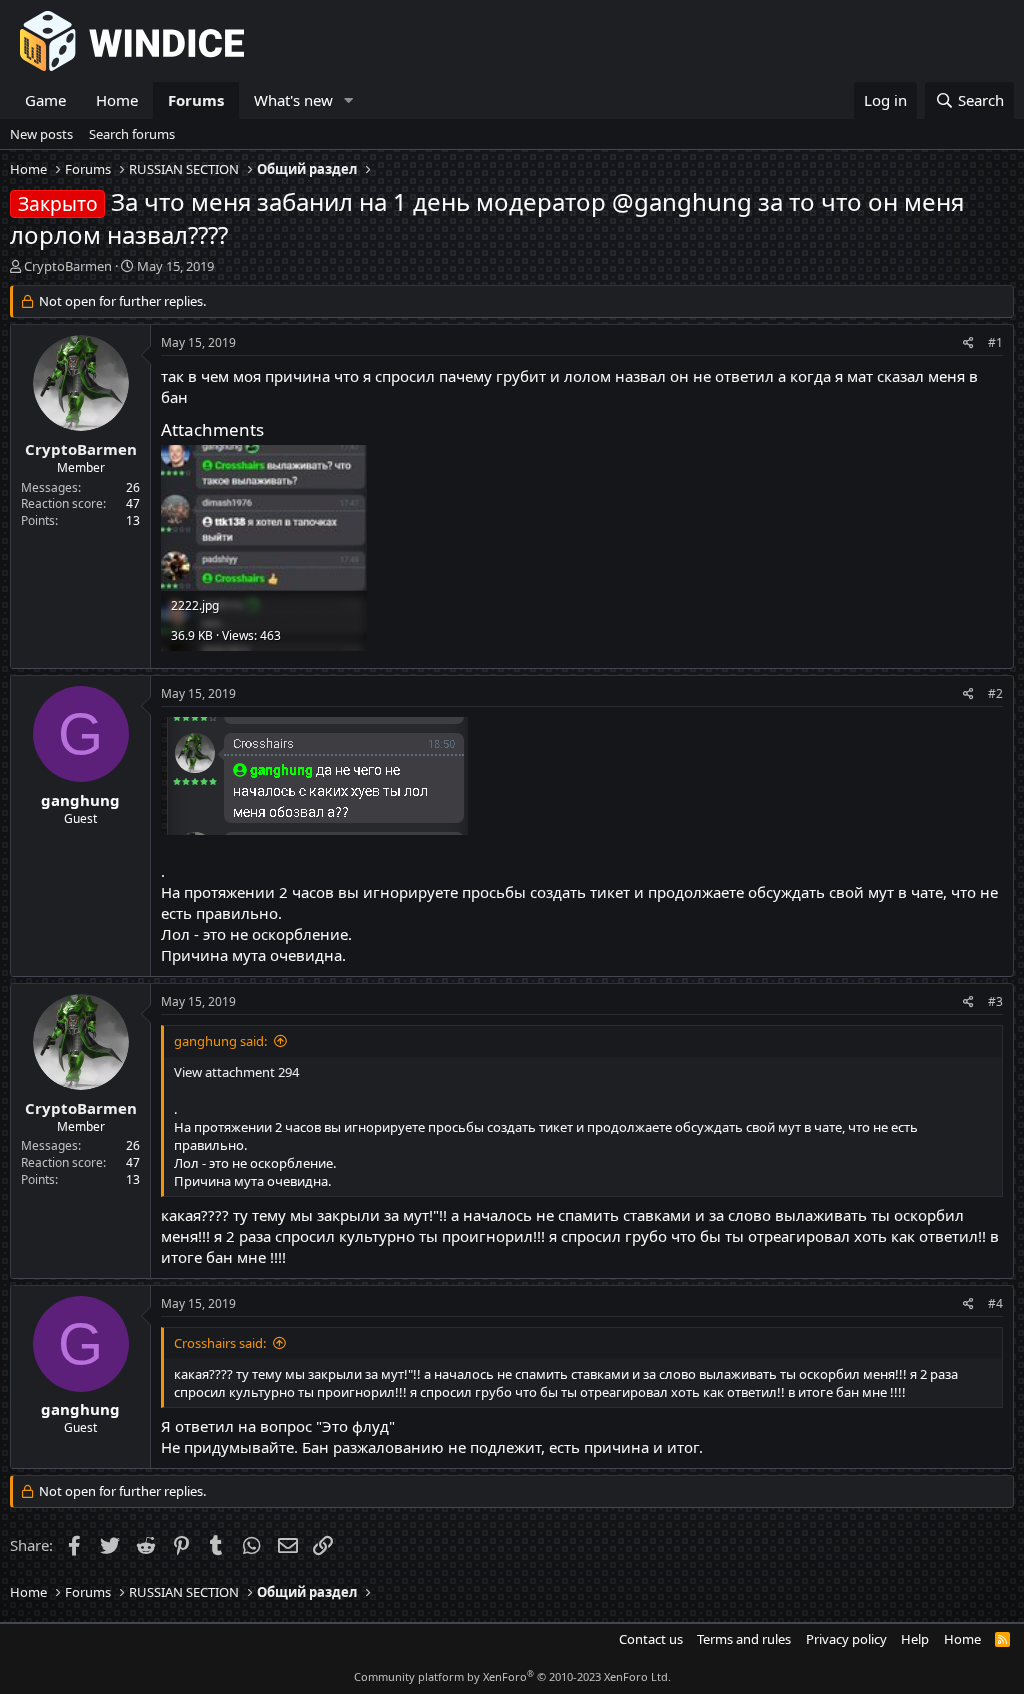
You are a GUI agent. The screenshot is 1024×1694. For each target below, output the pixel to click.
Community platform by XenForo (512, 1676)
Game (45, 100)
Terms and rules (744, 1639)
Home (117, 100)
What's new (293, 100)
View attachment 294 (236, 1072)
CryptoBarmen (68, 266)
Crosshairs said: (220, 1343)
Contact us (651, 1639)
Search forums (132, 134)
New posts (41, 134)
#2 (995, 693)
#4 (995, 1303)
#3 (995, 1001)
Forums (196, 100)
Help (915, 1639)
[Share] (968, 343)
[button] (349, 100)
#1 (995, 342)
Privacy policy (846, 1639)
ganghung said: (220, 1041)
